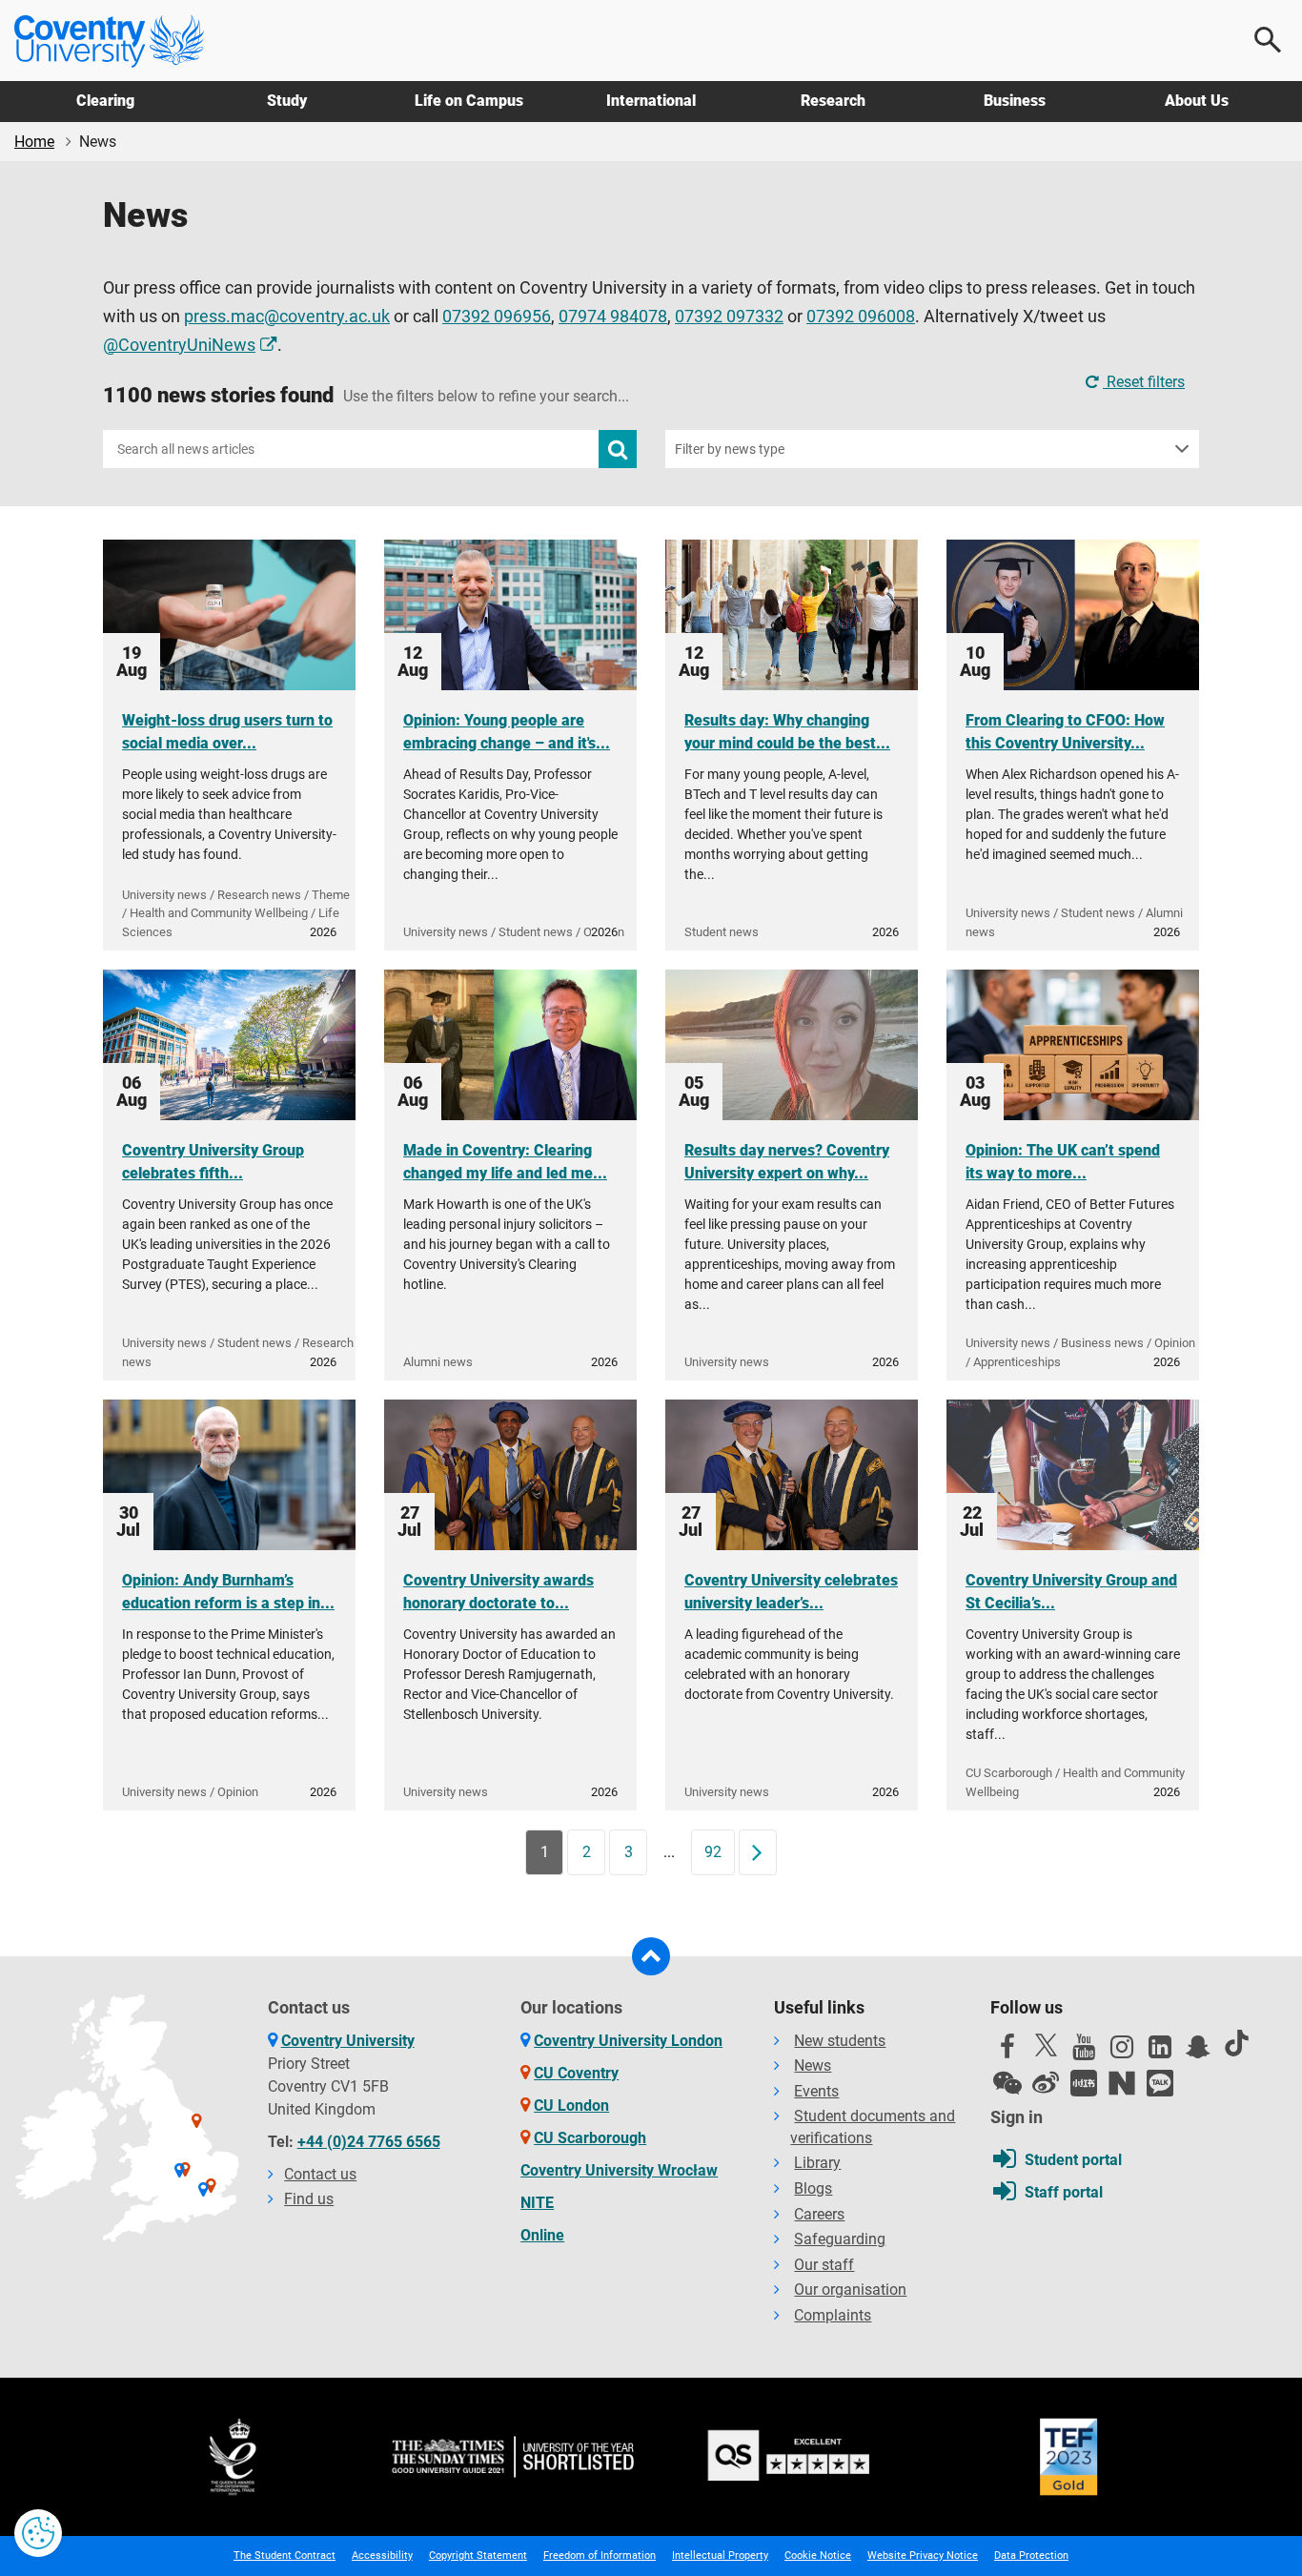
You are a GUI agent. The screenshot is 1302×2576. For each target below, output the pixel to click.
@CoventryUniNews (179, 345)
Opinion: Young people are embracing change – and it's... (507, 732)
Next (763, 1852)
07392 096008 (861, 317)
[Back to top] (651, 1956)
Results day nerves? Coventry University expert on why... (787, 1162)
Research (833, 101)
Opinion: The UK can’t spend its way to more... (1063, 1162)
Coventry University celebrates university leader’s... (791, 1592)
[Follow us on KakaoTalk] (1160, 2083)
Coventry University (348, 2041)
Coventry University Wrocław (619, 2170)
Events (816, 2091)
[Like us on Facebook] (1007, 2052)
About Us (1197, 101)
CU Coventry (576, 2073)
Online (542, 2235)
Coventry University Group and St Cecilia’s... (1071, 1592)
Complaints (833, 2315)
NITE (537, 2203)
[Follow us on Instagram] (1122, 2052)
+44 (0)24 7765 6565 (369, 2142)
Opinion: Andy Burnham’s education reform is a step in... (228, 1592)
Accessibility (382, 2556)
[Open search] (1269, 40)
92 (713, 1852)
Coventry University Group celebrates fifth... (213, 1162)
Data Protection (1031, 2556)
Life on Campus (469, 101)
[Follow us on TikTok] (1236, 2043)
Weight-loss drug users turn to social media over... (227, 732)
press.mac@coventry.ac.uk (287, 317)
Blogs (813, 2188)
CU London (571, 2106)
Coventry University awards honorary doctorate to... (498, 1592)
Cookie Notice (818, 2556)
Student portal (1073, 2160)
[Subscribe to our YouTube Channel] (1084, 2052)
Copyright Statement (478, 2556)
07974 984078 (613, 317)
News (813, 2065)
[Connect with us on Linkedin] (1160, 2052)
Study (287, 101)
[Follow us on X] (1046, 2045)
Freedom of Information (600, 2556)
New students (840, 2041)
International (651, 101)
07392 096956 (497, 317)
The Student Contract (285, 2556)
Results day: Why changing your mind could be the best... (787, 732)
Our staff (824, 2265)
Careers (819, 2214)
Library (817, 2163)
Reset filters (1144, 382)
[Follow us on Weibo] (1046, 2083)
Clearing (105, 101)
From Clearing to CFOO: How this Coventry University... (1065, 732)
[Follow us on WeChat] (1007, 2083)
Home (34, 142)
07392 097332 (729, 317)
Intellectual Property (720, 2556)
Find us (309, 2199)
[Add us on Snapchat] (1198, 2052)
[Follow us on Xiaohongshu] (1084, 2083)
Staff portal (1064, 2192)
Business (1015, 101)
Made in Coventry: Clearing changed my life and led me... (505, 1162)
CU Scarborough (590, 2138)
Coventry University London (628, 2041)
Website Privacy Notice (923, 2556)
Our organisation (850, 2290)
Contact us (320, 2174)
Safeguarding (840, 2239)
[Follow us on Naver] (1122, 2083)
